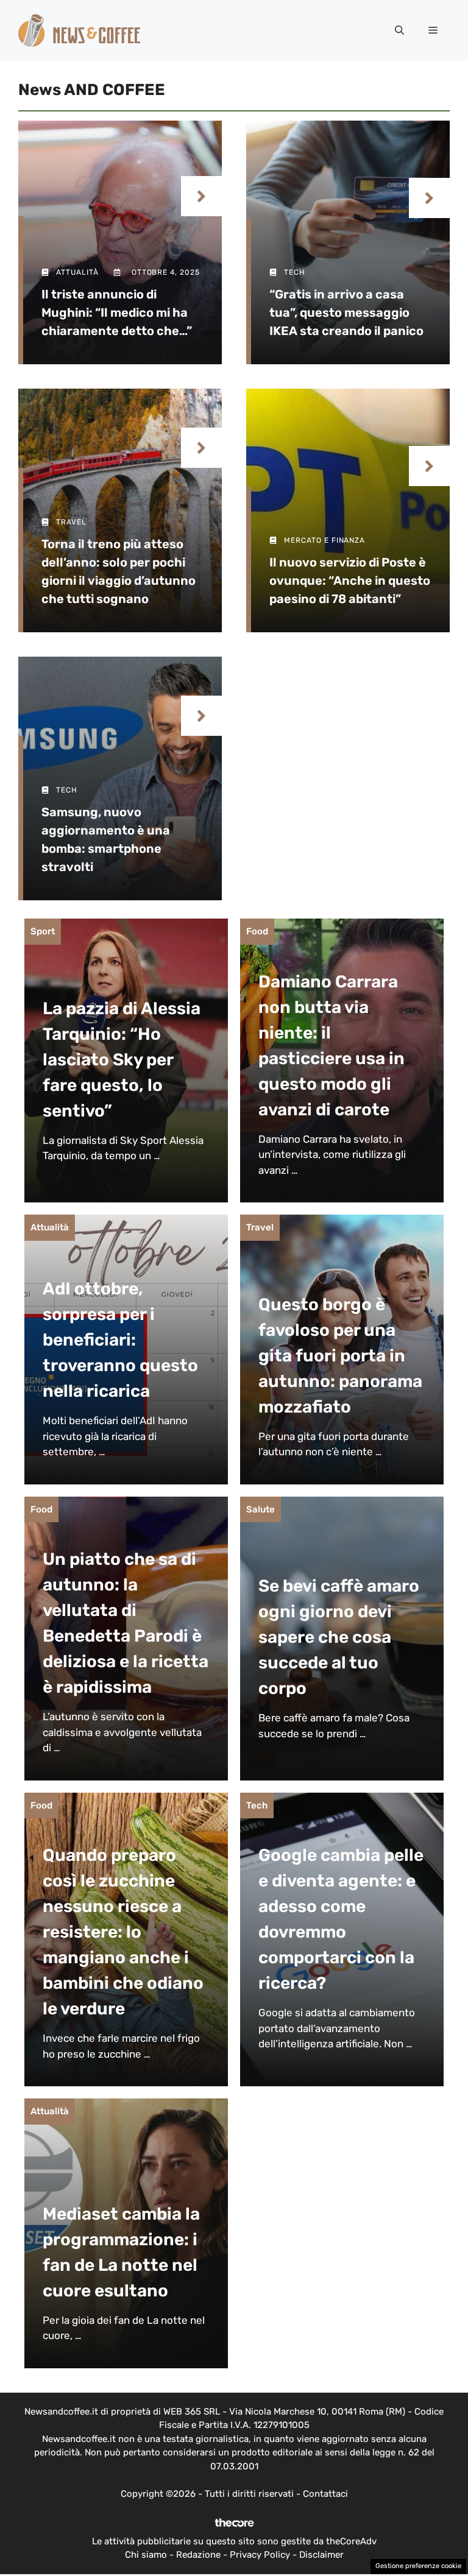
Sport (43, 931)
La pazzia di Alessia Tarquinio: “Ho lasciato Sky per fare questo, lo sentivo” (122, 1060)
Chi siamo (146, 2555)
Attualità (50, 1227)
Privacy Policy (260, 2555)
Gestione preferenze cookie (418, 2566)
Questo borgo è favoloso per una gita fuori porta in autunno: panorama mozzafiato (340, 1356)
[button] (399, 30)
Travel (260, 1227)
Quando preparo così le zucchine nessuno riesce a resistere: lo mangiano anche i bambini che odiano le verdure (123, 1932)
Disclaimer (321, 2555)
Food (257, 931)
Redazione (198, 2555)
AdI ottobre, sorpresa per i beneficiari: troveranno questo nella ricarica (120, 1340)
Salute (261, 1509)
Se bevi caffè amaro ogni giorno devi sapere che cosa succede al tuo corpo (339, 1637)
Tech (257, 1805)
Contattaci (325, 2494)
